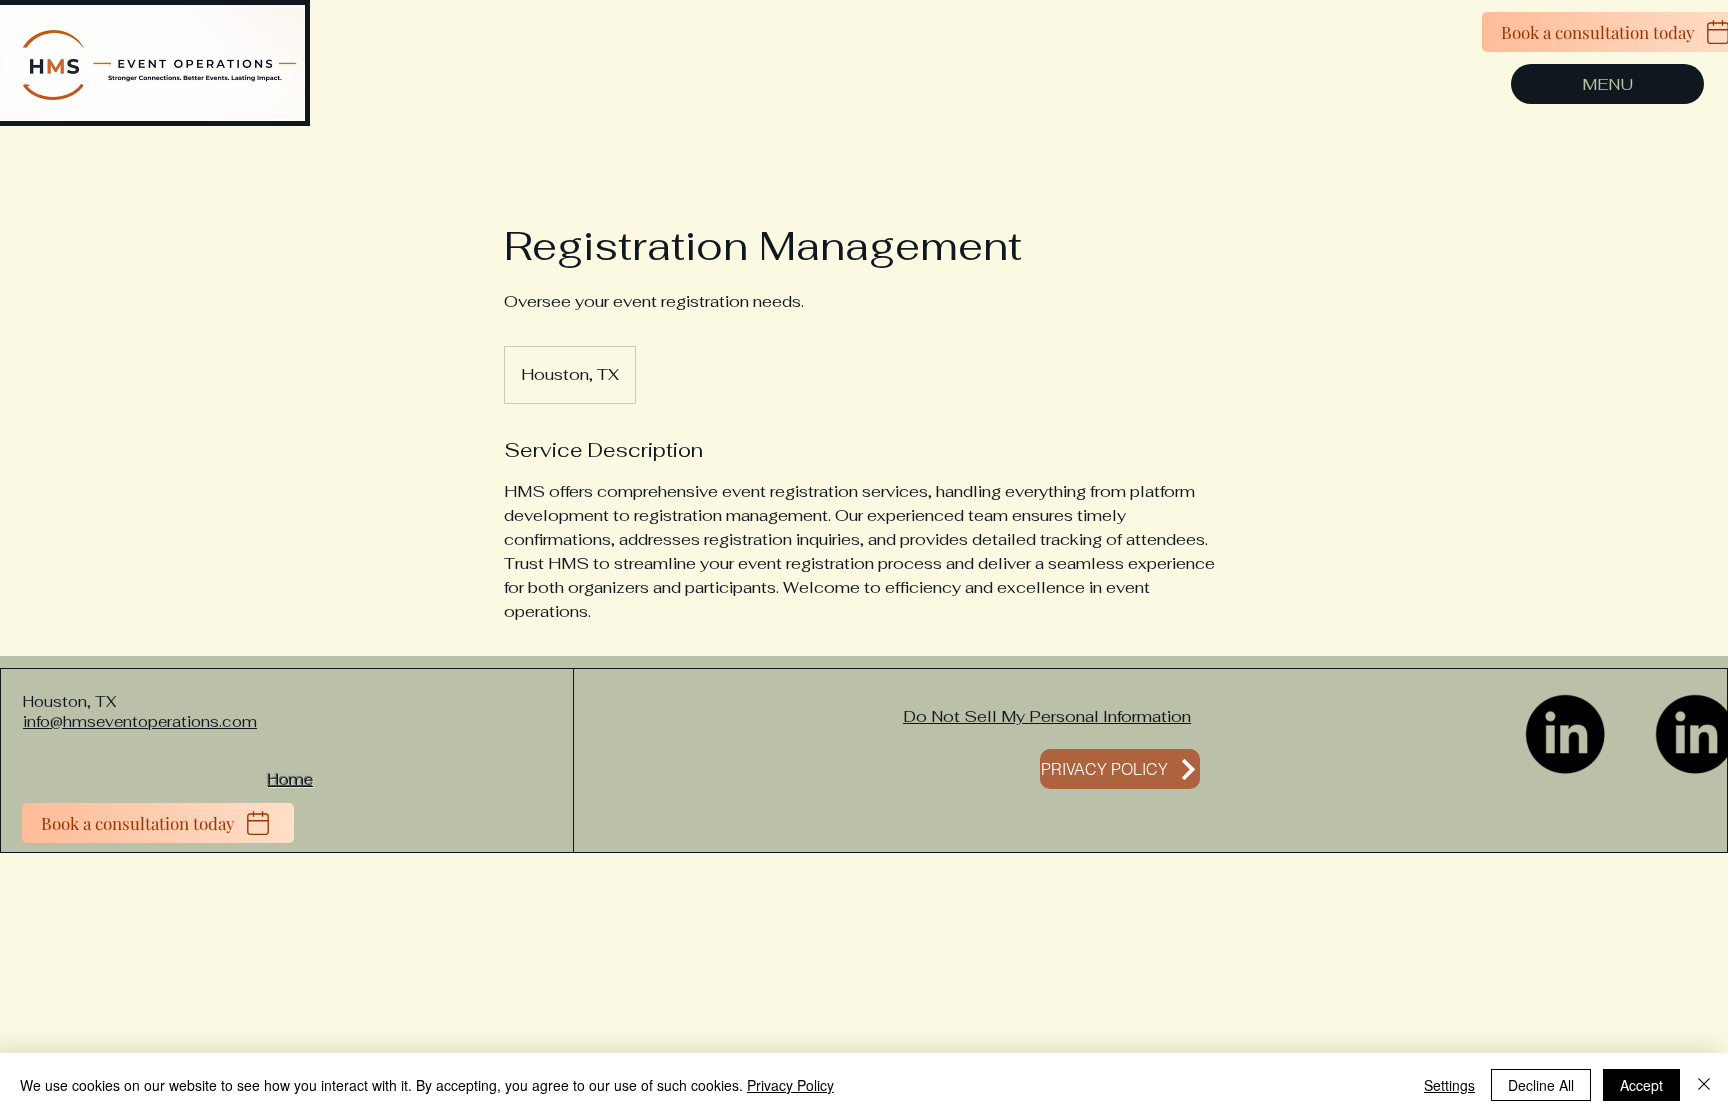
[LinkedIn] (1565, 734)
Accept (1641, 1085)
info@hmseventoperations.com (140, 721)
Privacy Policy (790, 1085)
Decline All (1541, 1085)
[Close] (1704, 1085)
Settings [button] (1449, 1085)
